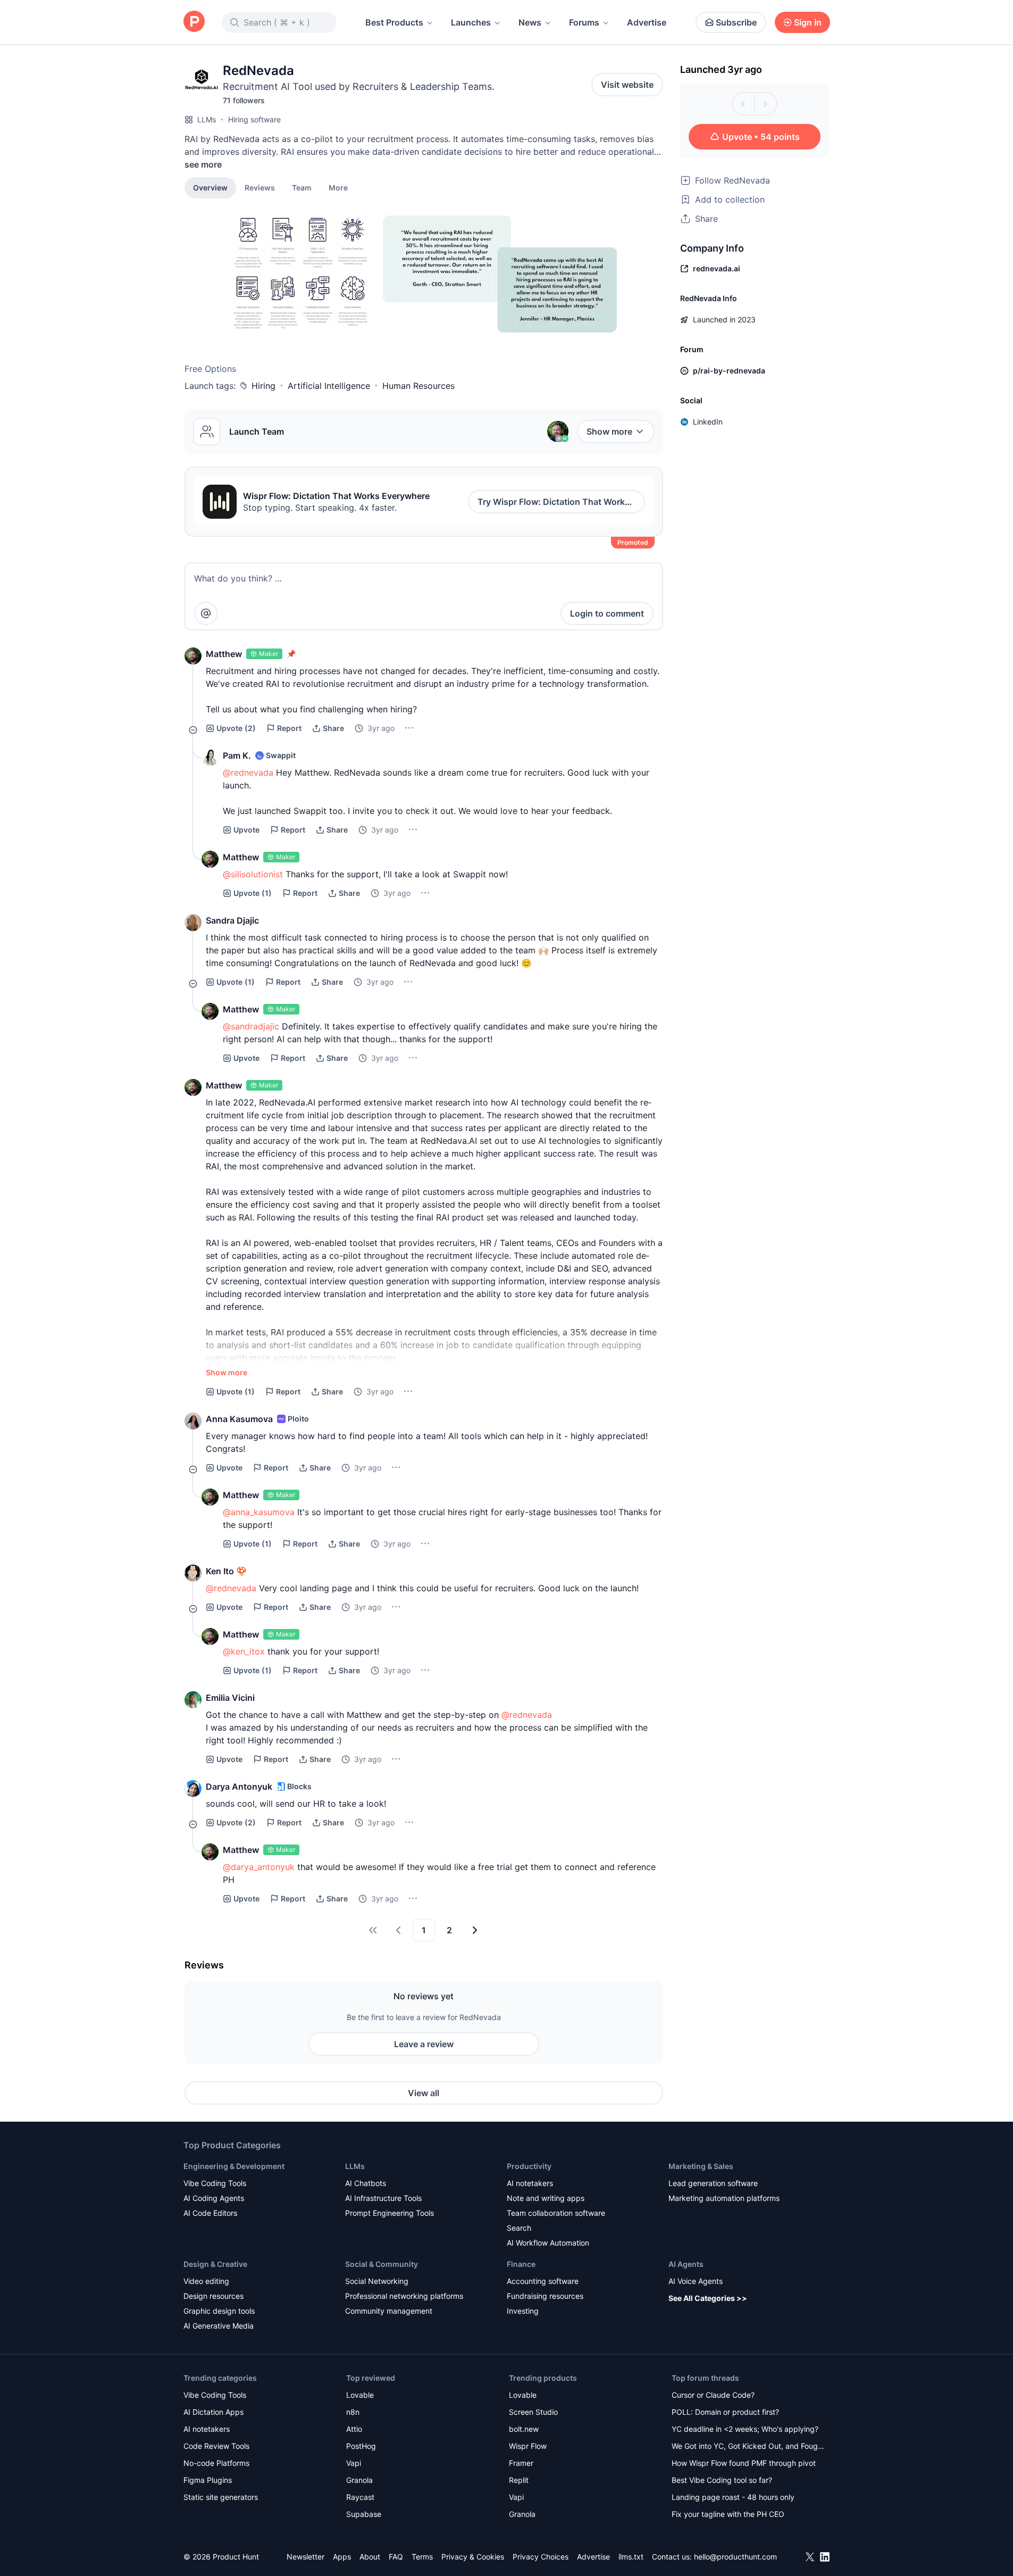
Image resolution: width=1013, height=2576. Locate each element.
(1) (253, 893)
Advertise (647, 22)
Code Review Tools (216, 2446)
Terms (422, 2557)
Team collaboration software (556, 2213)
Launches (471, 22)
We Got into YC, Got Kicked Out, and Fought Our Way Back (748, 2447)
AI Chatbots (366, 2183)
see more (203, 164)
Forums (584, 22)
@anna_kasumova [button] (259, 1512)
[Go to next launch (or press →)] (766, 104)
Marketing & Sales (701, 2166)
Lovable (360, 2395)
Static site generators (221, 2497)
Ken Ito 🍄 (226, 1571)
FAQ (396, 2557)
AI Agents (686, 2264)
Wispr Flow (528, 2446)
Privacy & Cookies (473, 2557)
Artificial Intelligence (329, 386)
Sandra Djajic (232, 920)
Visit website (627, 85)
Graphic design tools (219, 2311)
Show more (609, 431)
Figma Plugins (208, 2480)
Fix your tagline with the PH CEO (728, 2514)
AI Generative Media (219, 2326)
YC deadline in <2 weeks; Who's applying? (745, 2429)
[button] (338, 187)
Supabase (364, 2514)
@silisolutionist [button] (253, 874)
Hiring (263, 386)
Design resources (214, 2296)
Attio (354, 2429)
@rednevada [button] (248, 772)
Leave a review (424, 2044)
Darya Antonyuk (239, 1786)
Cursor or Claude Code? (713, 2395)
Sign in (808, 22)
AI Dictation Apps (214, 2412)
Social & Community (382, 2264)
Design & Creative (215, 2264)
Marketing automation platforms (724, 2198)
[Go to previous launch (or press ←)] (743, 104)
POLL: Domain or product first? (725, 2412)
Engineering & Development (234, 2166)
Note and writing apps (546, 2198)
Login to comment (607, 613)
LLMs (207, 119)
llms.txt (631, 2557)
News (530, 22)
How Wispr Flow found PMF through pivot (744, 2463)
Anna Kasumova (239, 1419)
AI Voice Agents (696, 2281)
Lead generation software (713, 2183)
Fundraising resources (545, 2296)
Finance (521, 2264)
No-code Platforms (216, 2463)
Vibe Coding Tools (215, 2183)
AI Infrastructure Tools (383, 2198)
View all (424, 2093)
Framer (521, 2463)
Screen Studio (533, 2412)
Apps (342, 2557)
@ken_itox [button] (244, 1651)
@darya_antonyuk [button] (259, 1867)
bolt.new (524, 2429)
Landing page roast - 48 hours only (733, 2497)
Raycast (360, 2497)
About (370, 2557)
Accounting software (543, 2281)
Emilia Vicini (230, 1698)
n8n (353, 2412)
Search (519, 2228)
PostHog (361, 2446)
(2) (236, 728)
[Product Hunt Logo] (194, 22)
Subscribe (736, 22)
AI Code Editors (210, 2213)
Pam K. (237, 755)
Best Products (394, 22)
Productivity (529, 2166)
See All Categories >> (708, 2298)
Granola (359, 2480)
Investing (523, 2311)
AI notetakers (530, 2183)
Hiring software (254, 119)
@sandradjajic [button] (251, 1026)
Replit (519, 2480)
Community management (389, 2311)
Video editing (206, 2281)
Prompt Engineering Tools (390, 2213)
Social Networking (377, 2281)
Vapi (354, 2463)
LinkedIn (708, 422)
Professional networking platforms (404, 2296)
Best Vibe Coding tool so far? (722, 2480)
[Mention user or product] (206, 613)
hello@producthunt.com (735, 2557)
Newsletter (305, 2557)
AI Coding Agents (214, 2198)
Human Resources (418, 386)
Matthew (224, 654)
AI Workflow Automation (548, 2243)
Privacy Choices (541, 2557)
